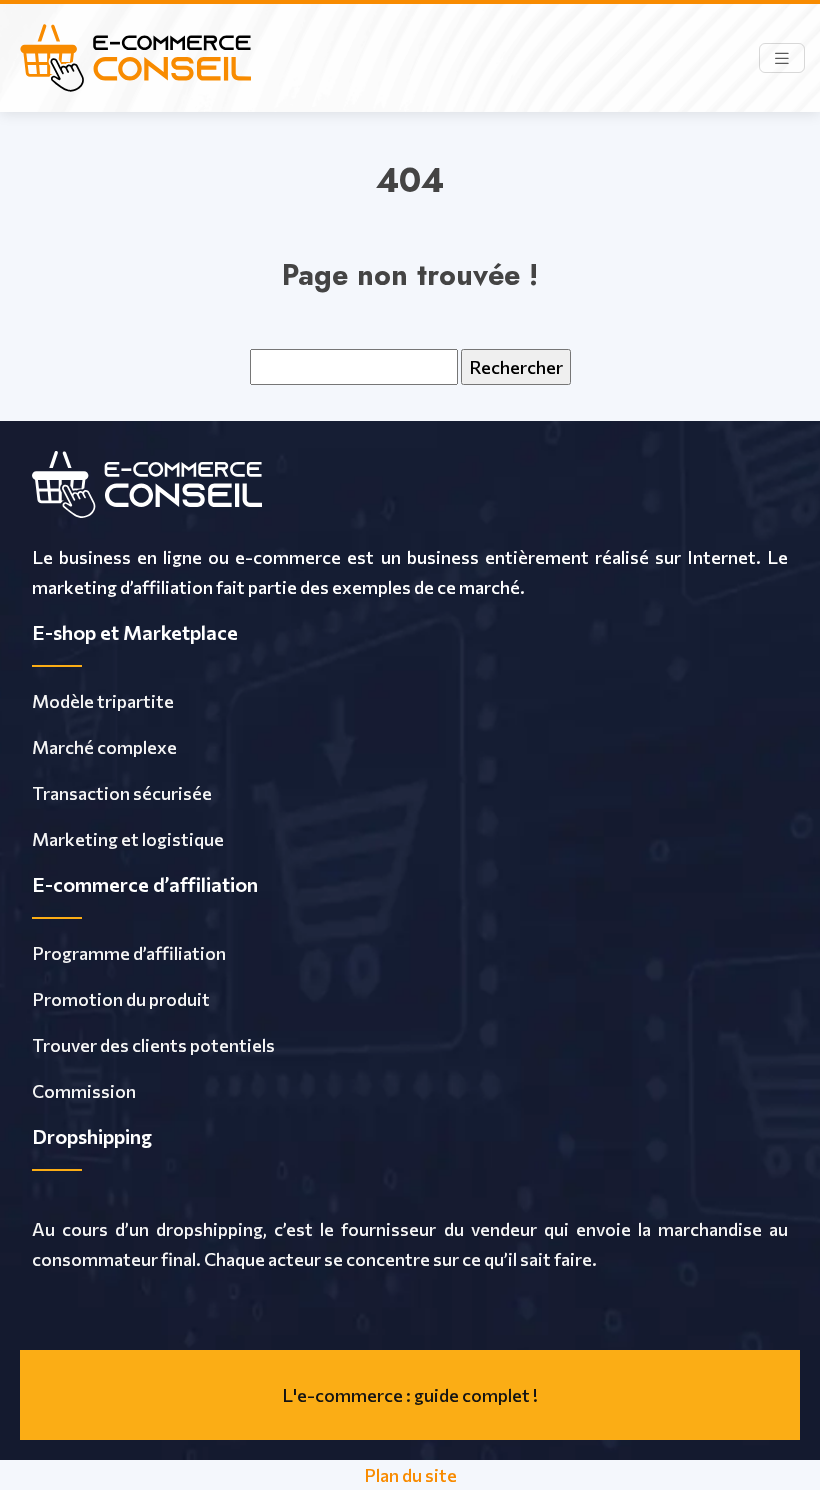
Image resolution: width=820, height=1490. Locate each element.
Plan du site (410, 1475)
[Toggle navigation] (782, 58)
